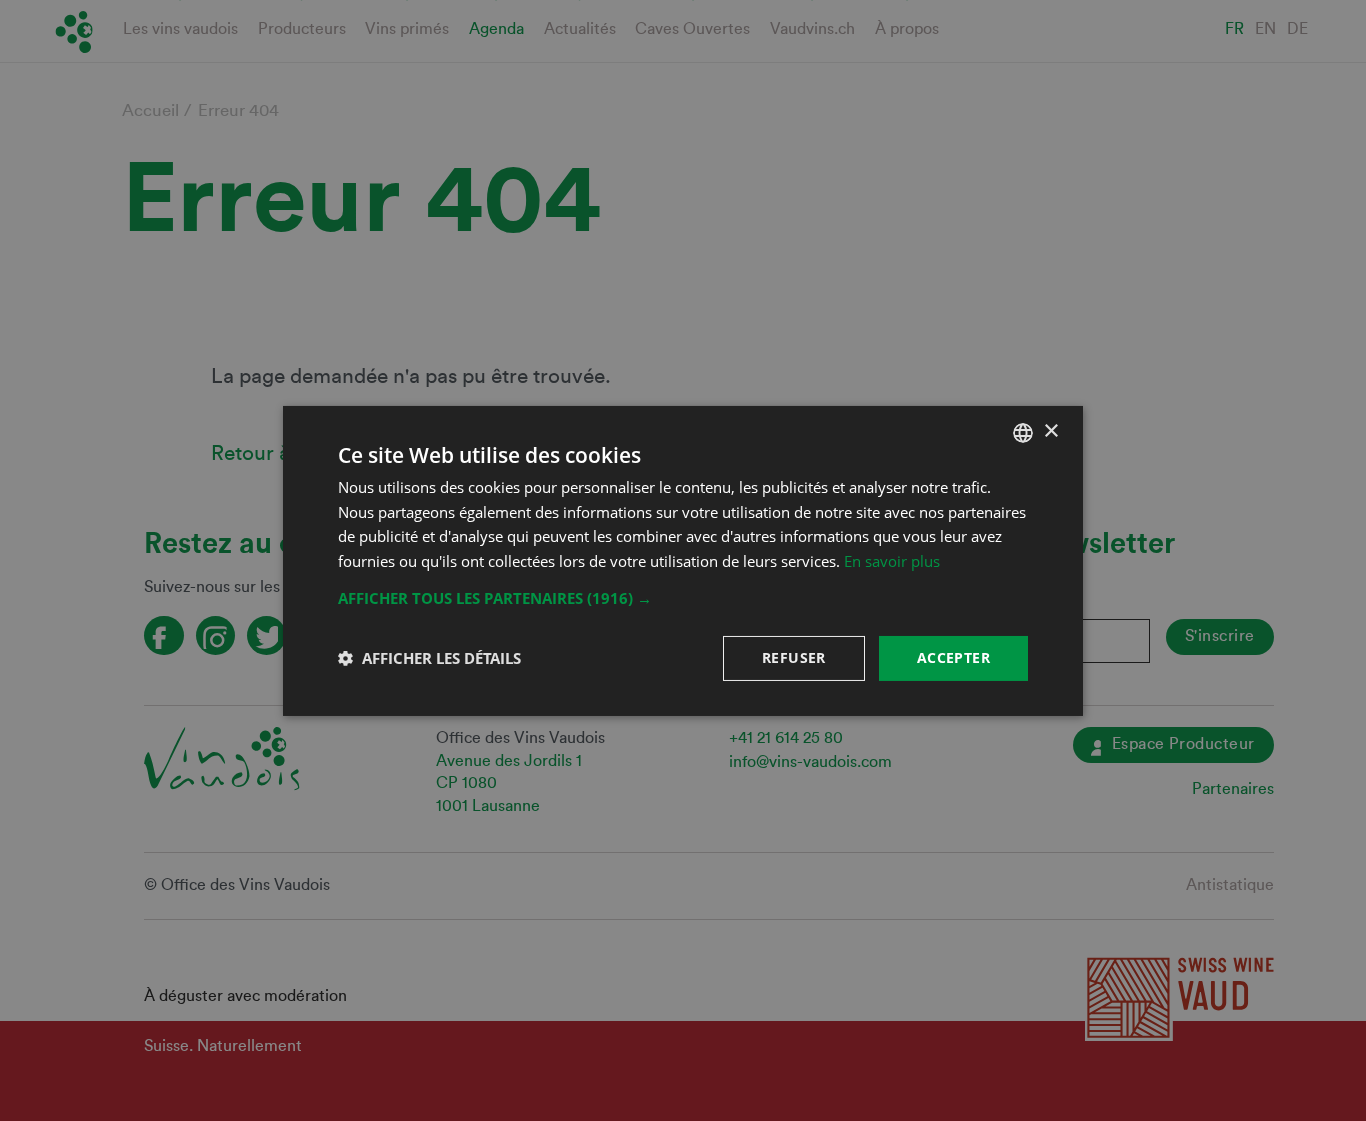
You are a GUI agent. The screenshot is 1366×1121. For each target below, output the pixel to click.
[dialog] (683, 560)
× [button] (1050, 431)
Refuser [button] (794, 657)
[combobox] (1023, 432)
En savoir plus (892, 561)
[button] (683, 598)
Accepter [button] (953, 657)
